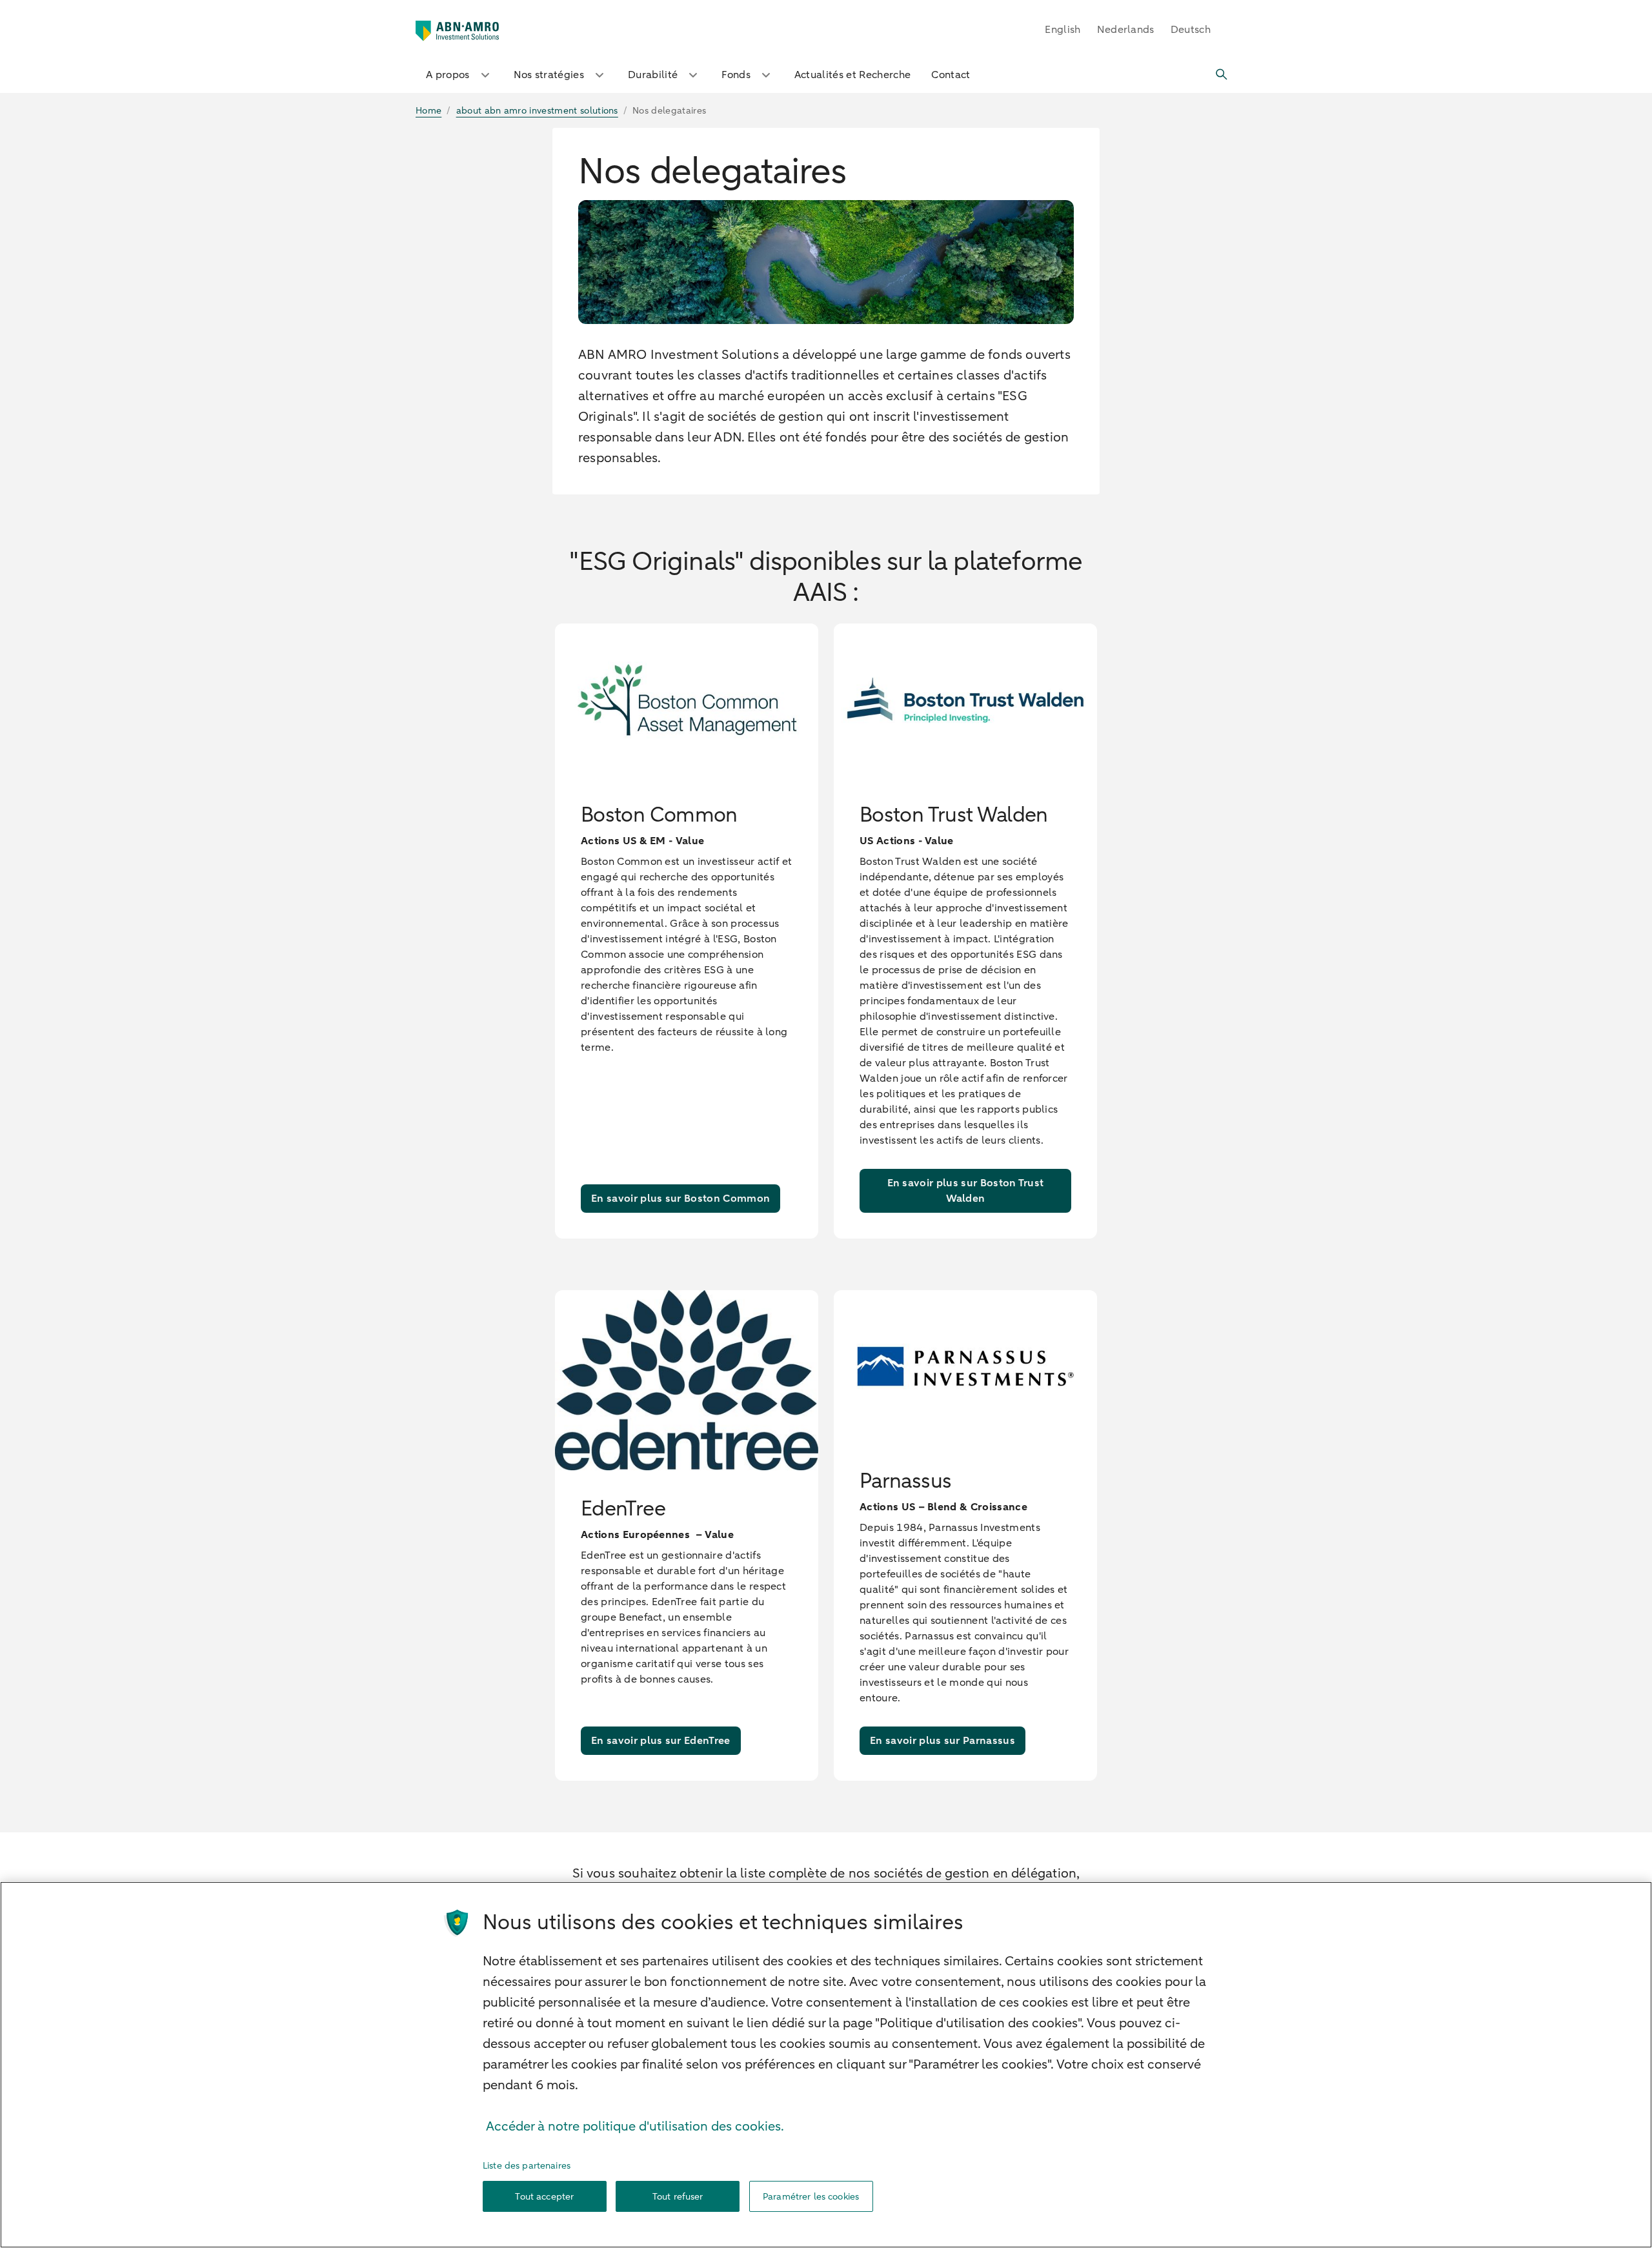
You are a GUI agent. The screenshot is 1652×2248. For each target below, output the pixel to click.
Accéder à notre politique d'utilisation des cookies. (635, 2126)
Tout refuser (678, 2197)
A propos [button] (448, 75)
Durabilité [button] (653, 75)
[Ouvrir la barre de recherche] (1222, 75)
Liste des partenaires (527, 2166)
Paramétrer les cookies (811, 2197)
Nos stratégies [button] (549, 75)
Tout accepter (544, 2197)
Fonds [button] (736, 75)
